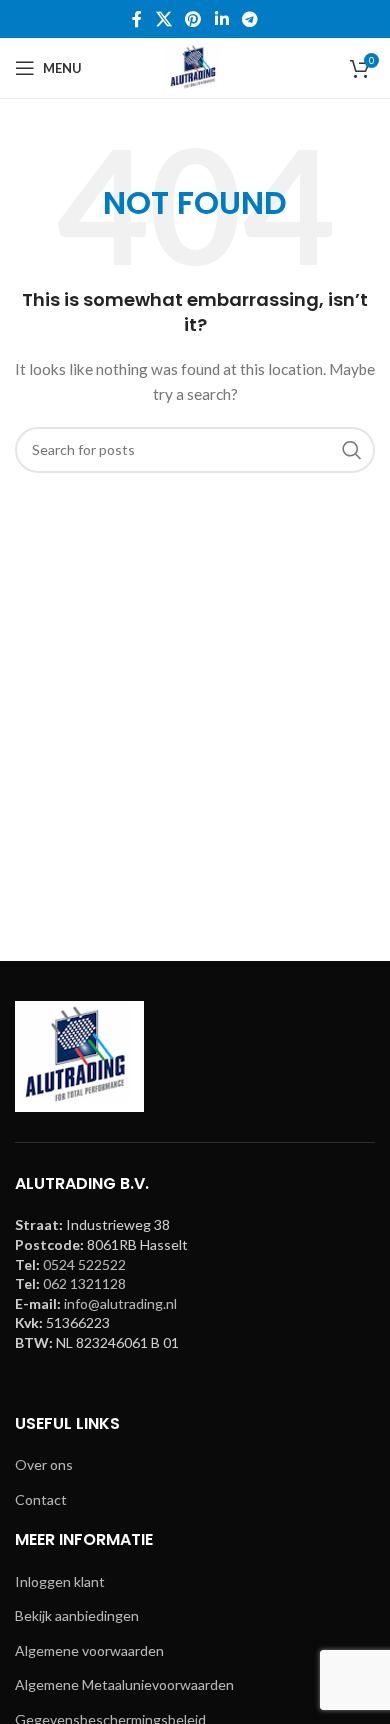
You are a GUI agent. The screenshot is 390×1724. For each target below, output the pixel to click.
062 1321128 (84, 1283)
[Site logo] (195, 66)
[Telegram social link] (249, 19)
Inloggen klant (60, 1581)
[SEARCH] (352, 450)
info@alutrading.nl (120, 1303)
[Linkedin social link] (221, 19)
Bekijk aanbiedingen (77, 1615)
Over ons (44, 1464)
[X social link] (163, 19)
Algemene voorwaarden (89, 1650)
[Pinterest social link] (193, 19)
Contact (41, 1499)
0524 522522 (84, 1264)
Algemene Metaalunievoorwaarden (124, 1684)
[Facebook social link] (137, 19)
